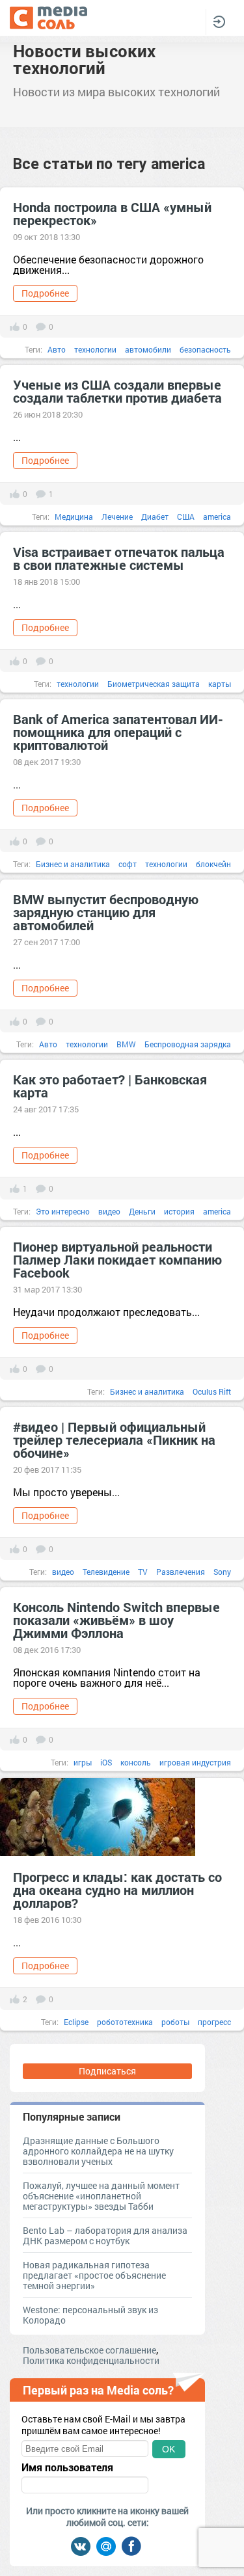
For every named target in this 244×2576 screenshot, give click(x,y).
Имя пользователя (67, 2467)
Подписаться (107, 2071)
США (186, 517)
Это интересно (63, 1211)
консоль (136, 1762)
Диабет (155, 517)
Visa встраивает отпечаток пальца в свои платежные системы (119, 558)
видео (109, 1211)
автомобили (148, 349)
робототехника (125, 2022)
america (217, 517)
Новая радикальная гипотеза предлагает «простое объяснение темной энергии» (94, 2275)
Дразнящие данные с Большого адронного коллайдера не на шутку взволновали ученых (98, 2151)
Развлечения (181, 1572)
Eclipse (76, 2022)
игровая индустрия (195, 1762)
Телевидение (106, 1572)
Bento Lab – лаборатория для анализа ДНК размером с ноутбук (105, 2235)
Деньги (142, 1211)
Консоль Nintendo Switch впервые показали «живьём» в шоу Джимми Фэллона (116, 1620)
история (179, 1211)
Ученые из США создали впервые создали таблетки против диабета (117, 391)
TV (143, 1572)
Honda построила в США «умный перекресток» (112, 213)
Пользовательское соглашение (89, 2350)
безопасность (205, 349)
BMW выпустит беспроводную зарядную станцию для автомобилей (106, 912)
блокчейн (213, 864)
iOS (106, 1762)
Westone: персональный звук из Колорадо (90, 2315)
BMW (126, 1044)
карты (220, 684)
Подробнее (45, 293)
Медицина (74, 517)
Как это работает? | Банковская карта (110, 1086)
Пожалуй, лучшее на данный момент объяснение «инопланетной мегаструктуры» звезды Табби (101, 2196)
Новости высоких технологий (84, 59)
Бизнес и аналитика (73, 864)
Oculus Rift (212, 1391)
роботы (175, 2022)
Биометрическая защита (154, 684)
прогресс (214, 2022)
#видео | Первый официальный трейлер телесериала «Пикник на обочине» (114, 1440)
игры (83, 1762)
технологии (95, 349)
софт (128, 864)
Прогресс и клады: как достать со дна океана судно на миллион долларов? (117, 1890)
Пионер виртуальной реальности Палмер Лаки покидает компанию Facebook (117, 1259)
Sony (222, 1572)
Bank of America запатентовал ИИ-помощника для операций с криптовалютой (118, 732)
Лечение (117, 517)
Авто (57, 349)
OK (169, 2449)
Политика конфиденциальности (91, 2360)
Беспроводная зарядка (188, 1044)
